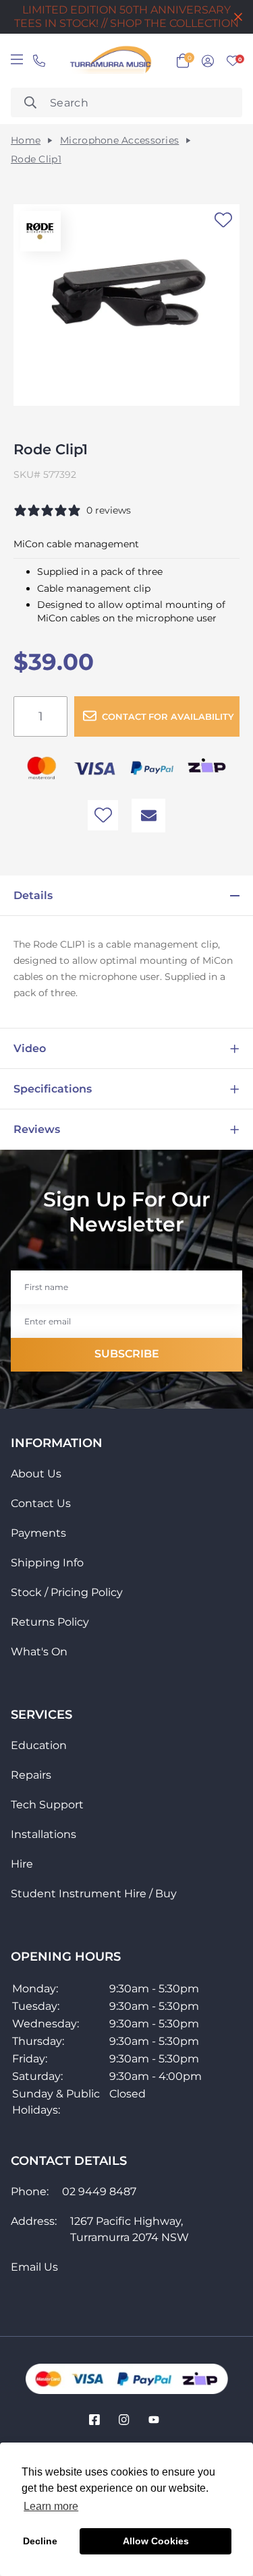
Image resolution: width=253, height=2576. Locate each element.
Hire (22, 1864)
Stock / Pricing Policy (67, 1592)
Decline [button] (40, 2541)
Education (39, 1745)
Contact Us (41, 1503)
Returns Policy (50, 1622)
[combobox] (126, 102)
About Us (36, 1474)
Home (26, 141)
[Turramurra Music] (109, 61)
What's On (39, 1652)
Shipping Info (47, 1563)
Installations (44, 1834)
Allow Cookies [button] (156, 2541)
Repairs (31, 1775)
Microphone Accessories (119, 141)
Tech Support (47, 1805)
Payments (38, 1533)
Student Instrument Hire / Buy (94, 1894)
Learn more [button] (51, 2506)
